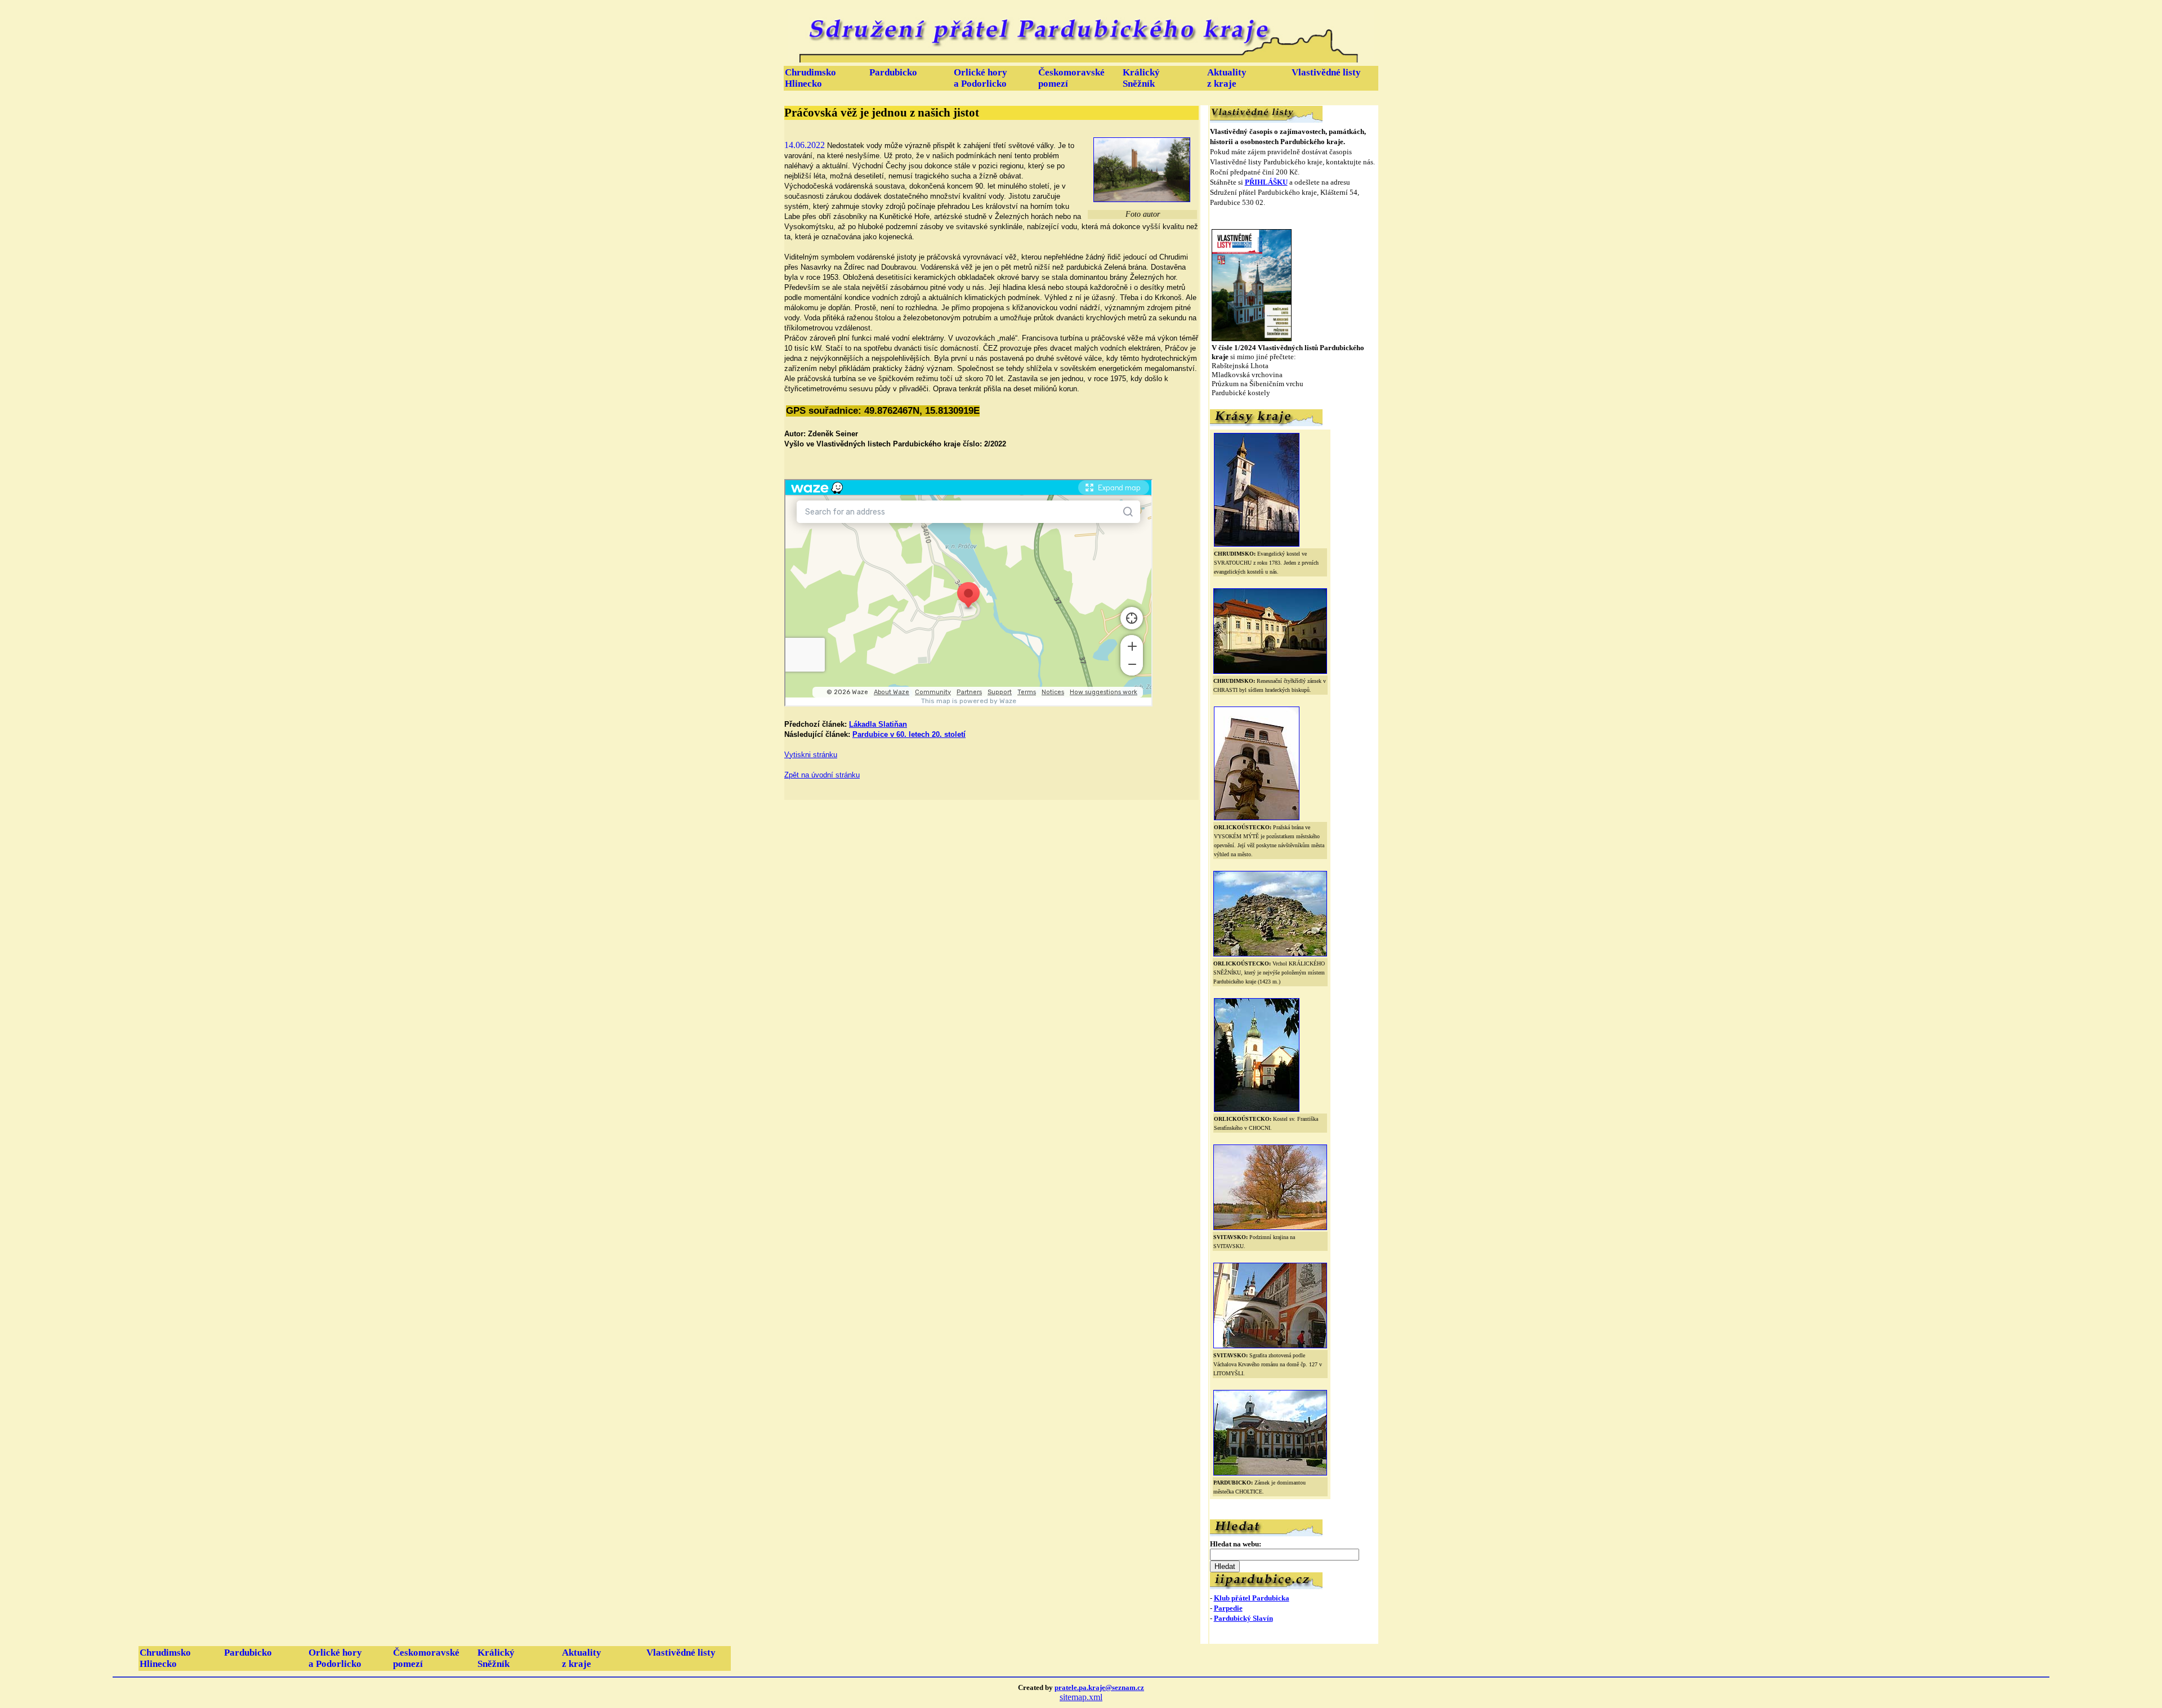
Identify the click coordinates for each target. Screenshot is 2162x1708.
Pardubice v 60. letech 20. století (909, 734)
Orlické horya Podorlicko (981, 78)
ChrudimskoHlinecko (810, 78)
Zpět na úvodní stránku (822, 775)
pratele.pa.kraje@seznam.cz (1099, 1687)
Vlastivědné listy (1326, 72)
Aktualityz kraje (1227, 78)
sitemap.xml (1081, 1697)
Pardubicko (893, 72)
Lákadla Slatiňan (878, 724)
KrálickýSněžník (1141, 78)
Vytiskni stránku (811, 755)
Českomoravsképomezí (1071, 78)
